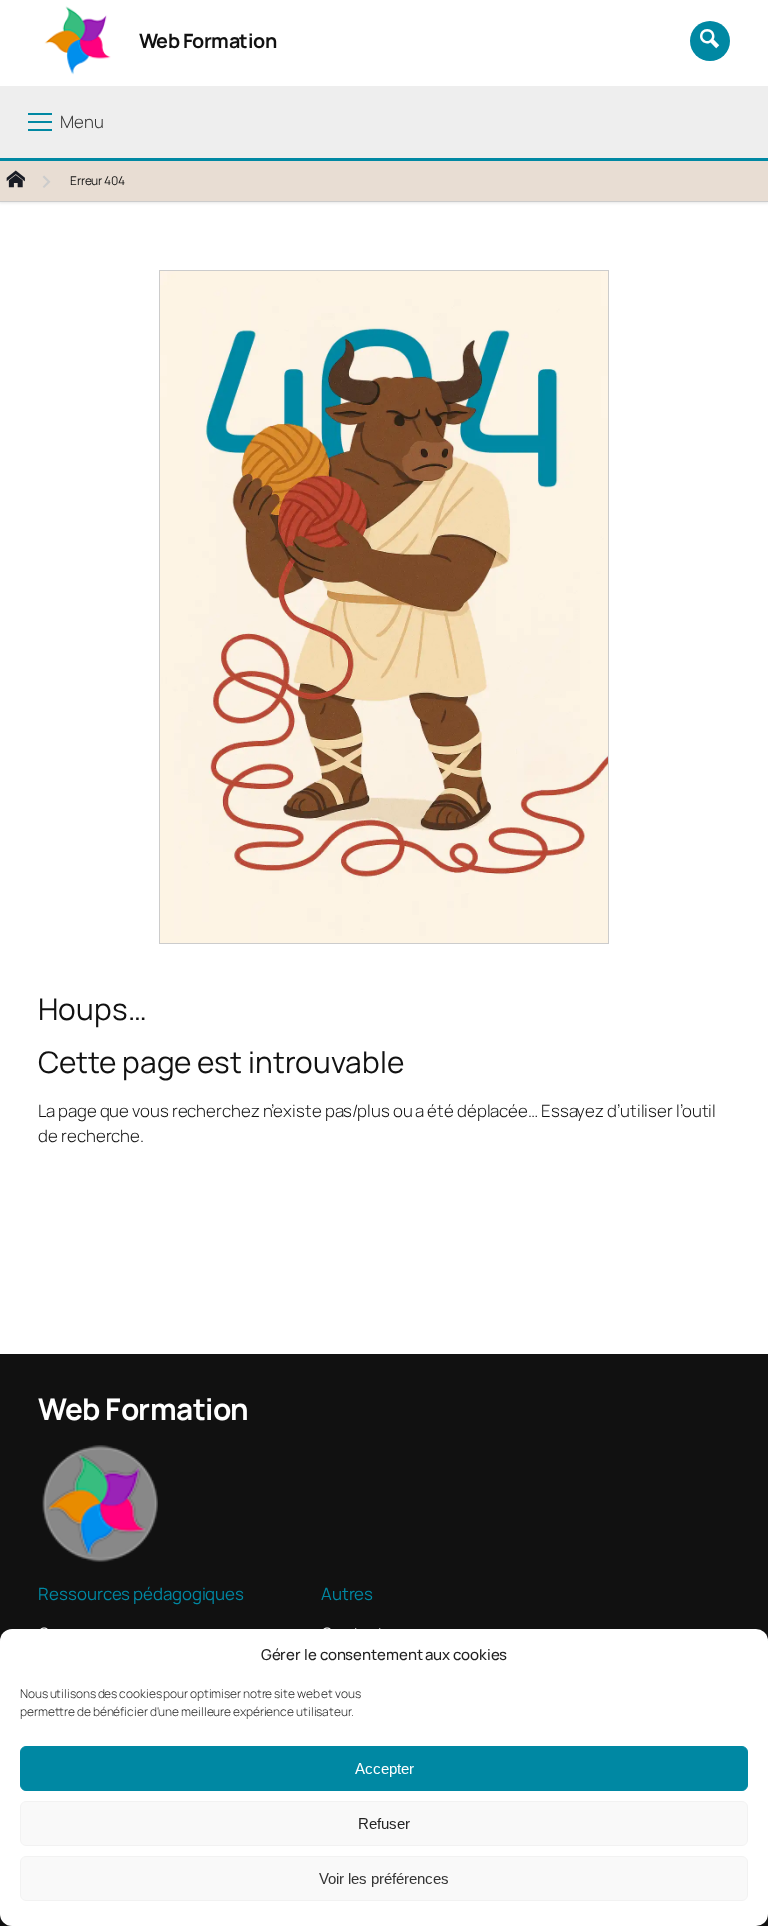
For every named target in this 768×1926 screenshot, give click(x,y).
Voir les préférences (384, 1878)
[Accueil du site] (32, 181)
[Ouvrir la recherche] (710, 41)
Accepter (384, 1768)
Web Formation (208, 40)
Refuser (384, 1823)
